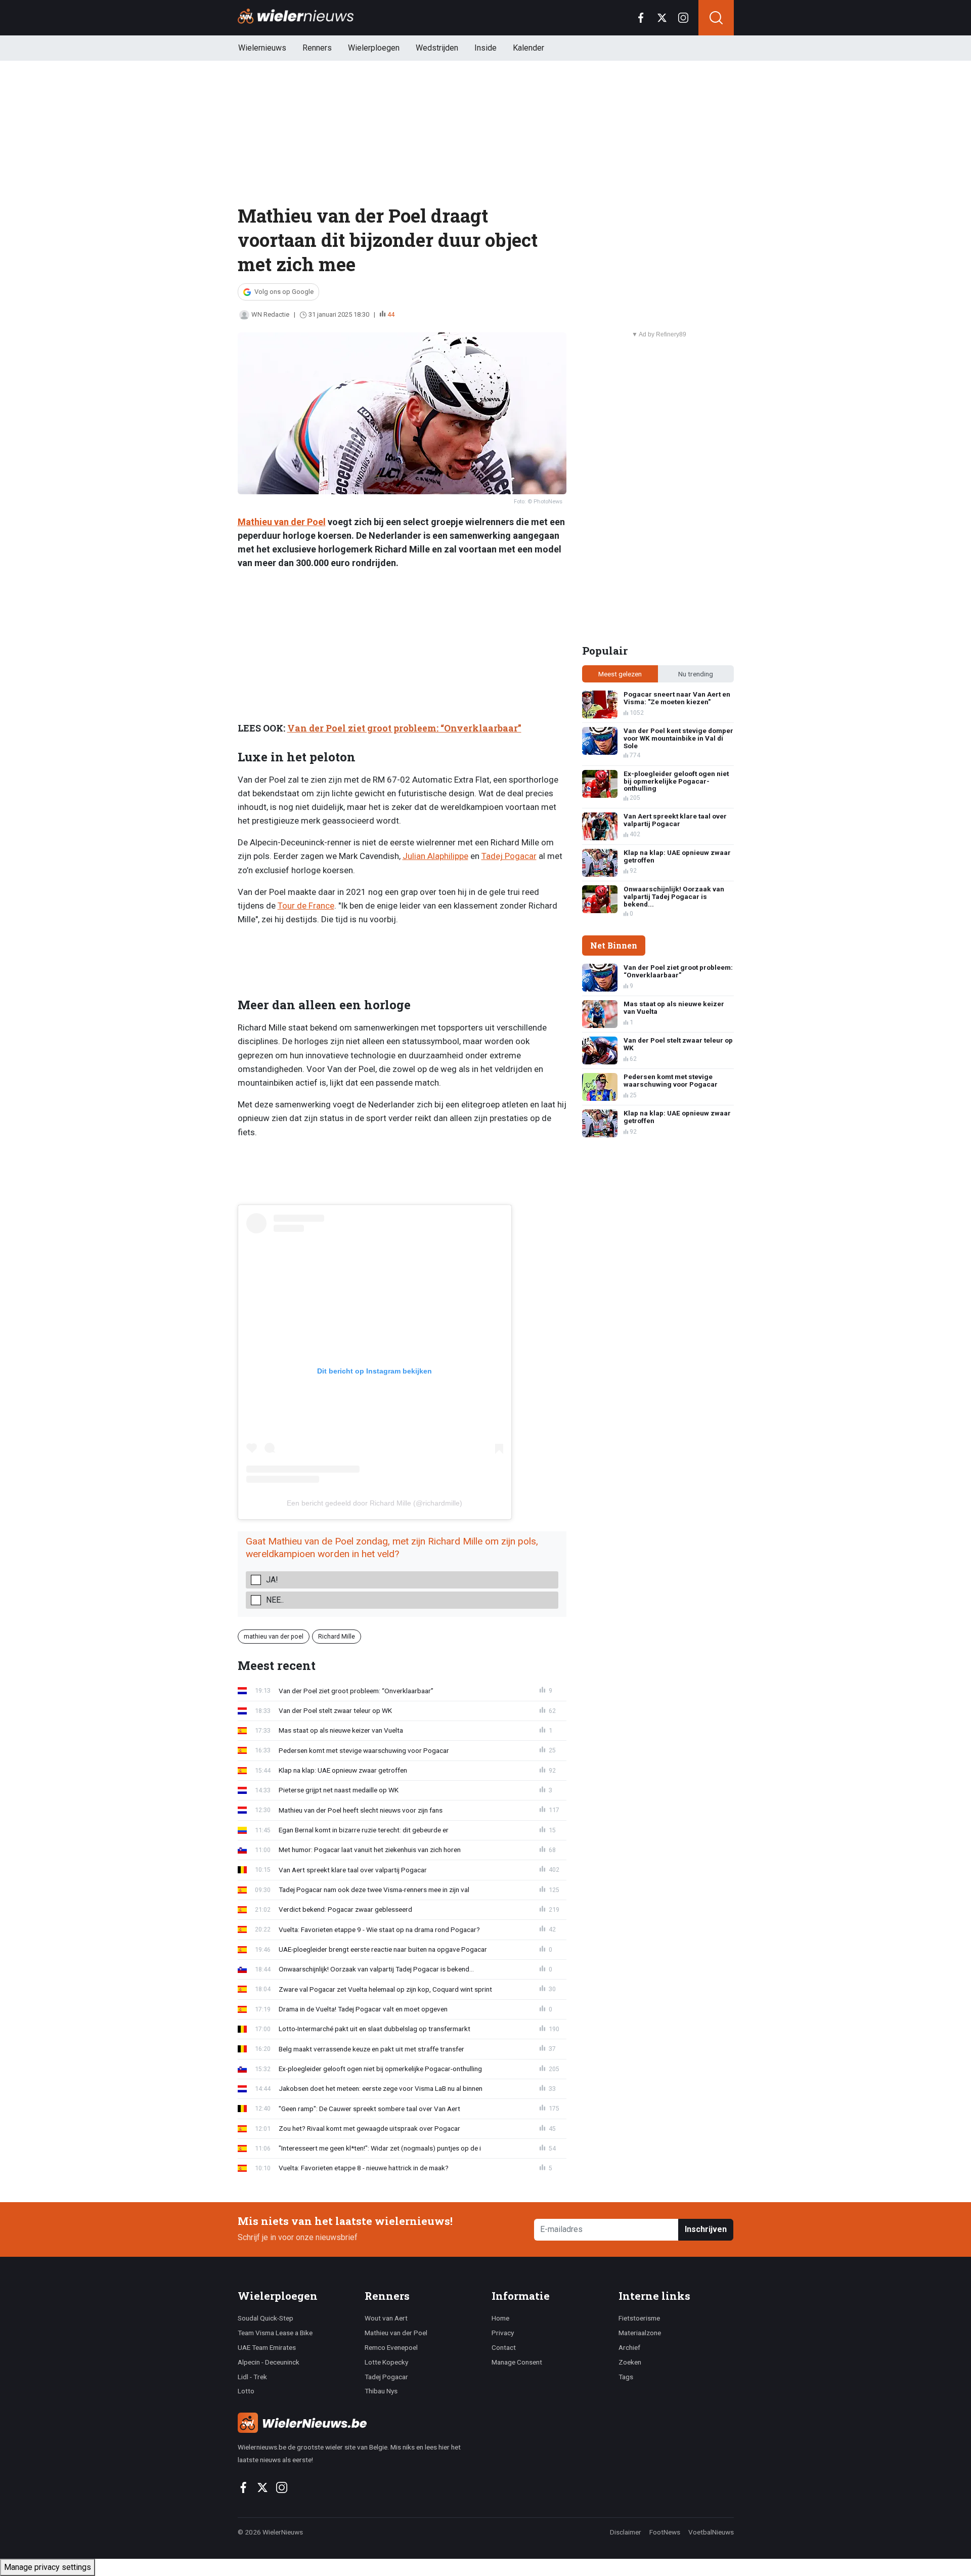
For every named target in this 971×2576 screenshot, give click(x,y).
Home (500, 2318)
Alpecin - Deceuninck (269, 2362)
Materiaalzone (640, 2333)
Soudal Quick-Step (266, 2318)
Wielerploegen (374, 48)
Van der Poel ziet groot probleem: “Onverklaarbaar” (404, 728)
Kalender (528, 48)
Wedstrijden (437, 48)
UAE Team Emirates (267, 2347)
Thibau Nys (381, 2391)
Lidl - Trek (252, 2377)
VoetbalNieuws (711, 2532)
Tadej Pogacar (509, 856)
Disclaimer (626, 2532)
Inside (485, 48)
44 (391, 314)
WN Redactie (270, 314)
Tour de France (306, 906)
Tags (626, 2377)
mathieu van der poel (274, 1636)
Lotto (246, 2391)
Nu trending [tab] (696, 674)
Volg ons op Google (284, 292)
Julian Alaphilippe (435, 856)
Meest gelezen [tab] (620, 674)
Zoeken (630, 2362)
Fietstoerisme (639, 2318)
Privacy (503, 2333)
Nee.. (275, 1600)
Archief (629, 2347)
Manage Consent (517, 2362)
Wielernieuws (262, 48)
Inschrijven (706, 2229)
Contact (504, 2347)
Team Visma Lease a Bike (275, 2333)
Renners (317, 48)
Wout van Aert (386, 2318)
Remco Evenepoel (391, 2347)
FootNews (665, 2532)
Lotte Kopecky (386, 2362)
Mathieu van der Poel (282, 522)
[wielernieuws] (359, 2423)
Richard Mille (337, 1636)
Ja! (272, 1580)
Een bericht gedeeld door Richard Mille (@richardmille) (374, 1503)
